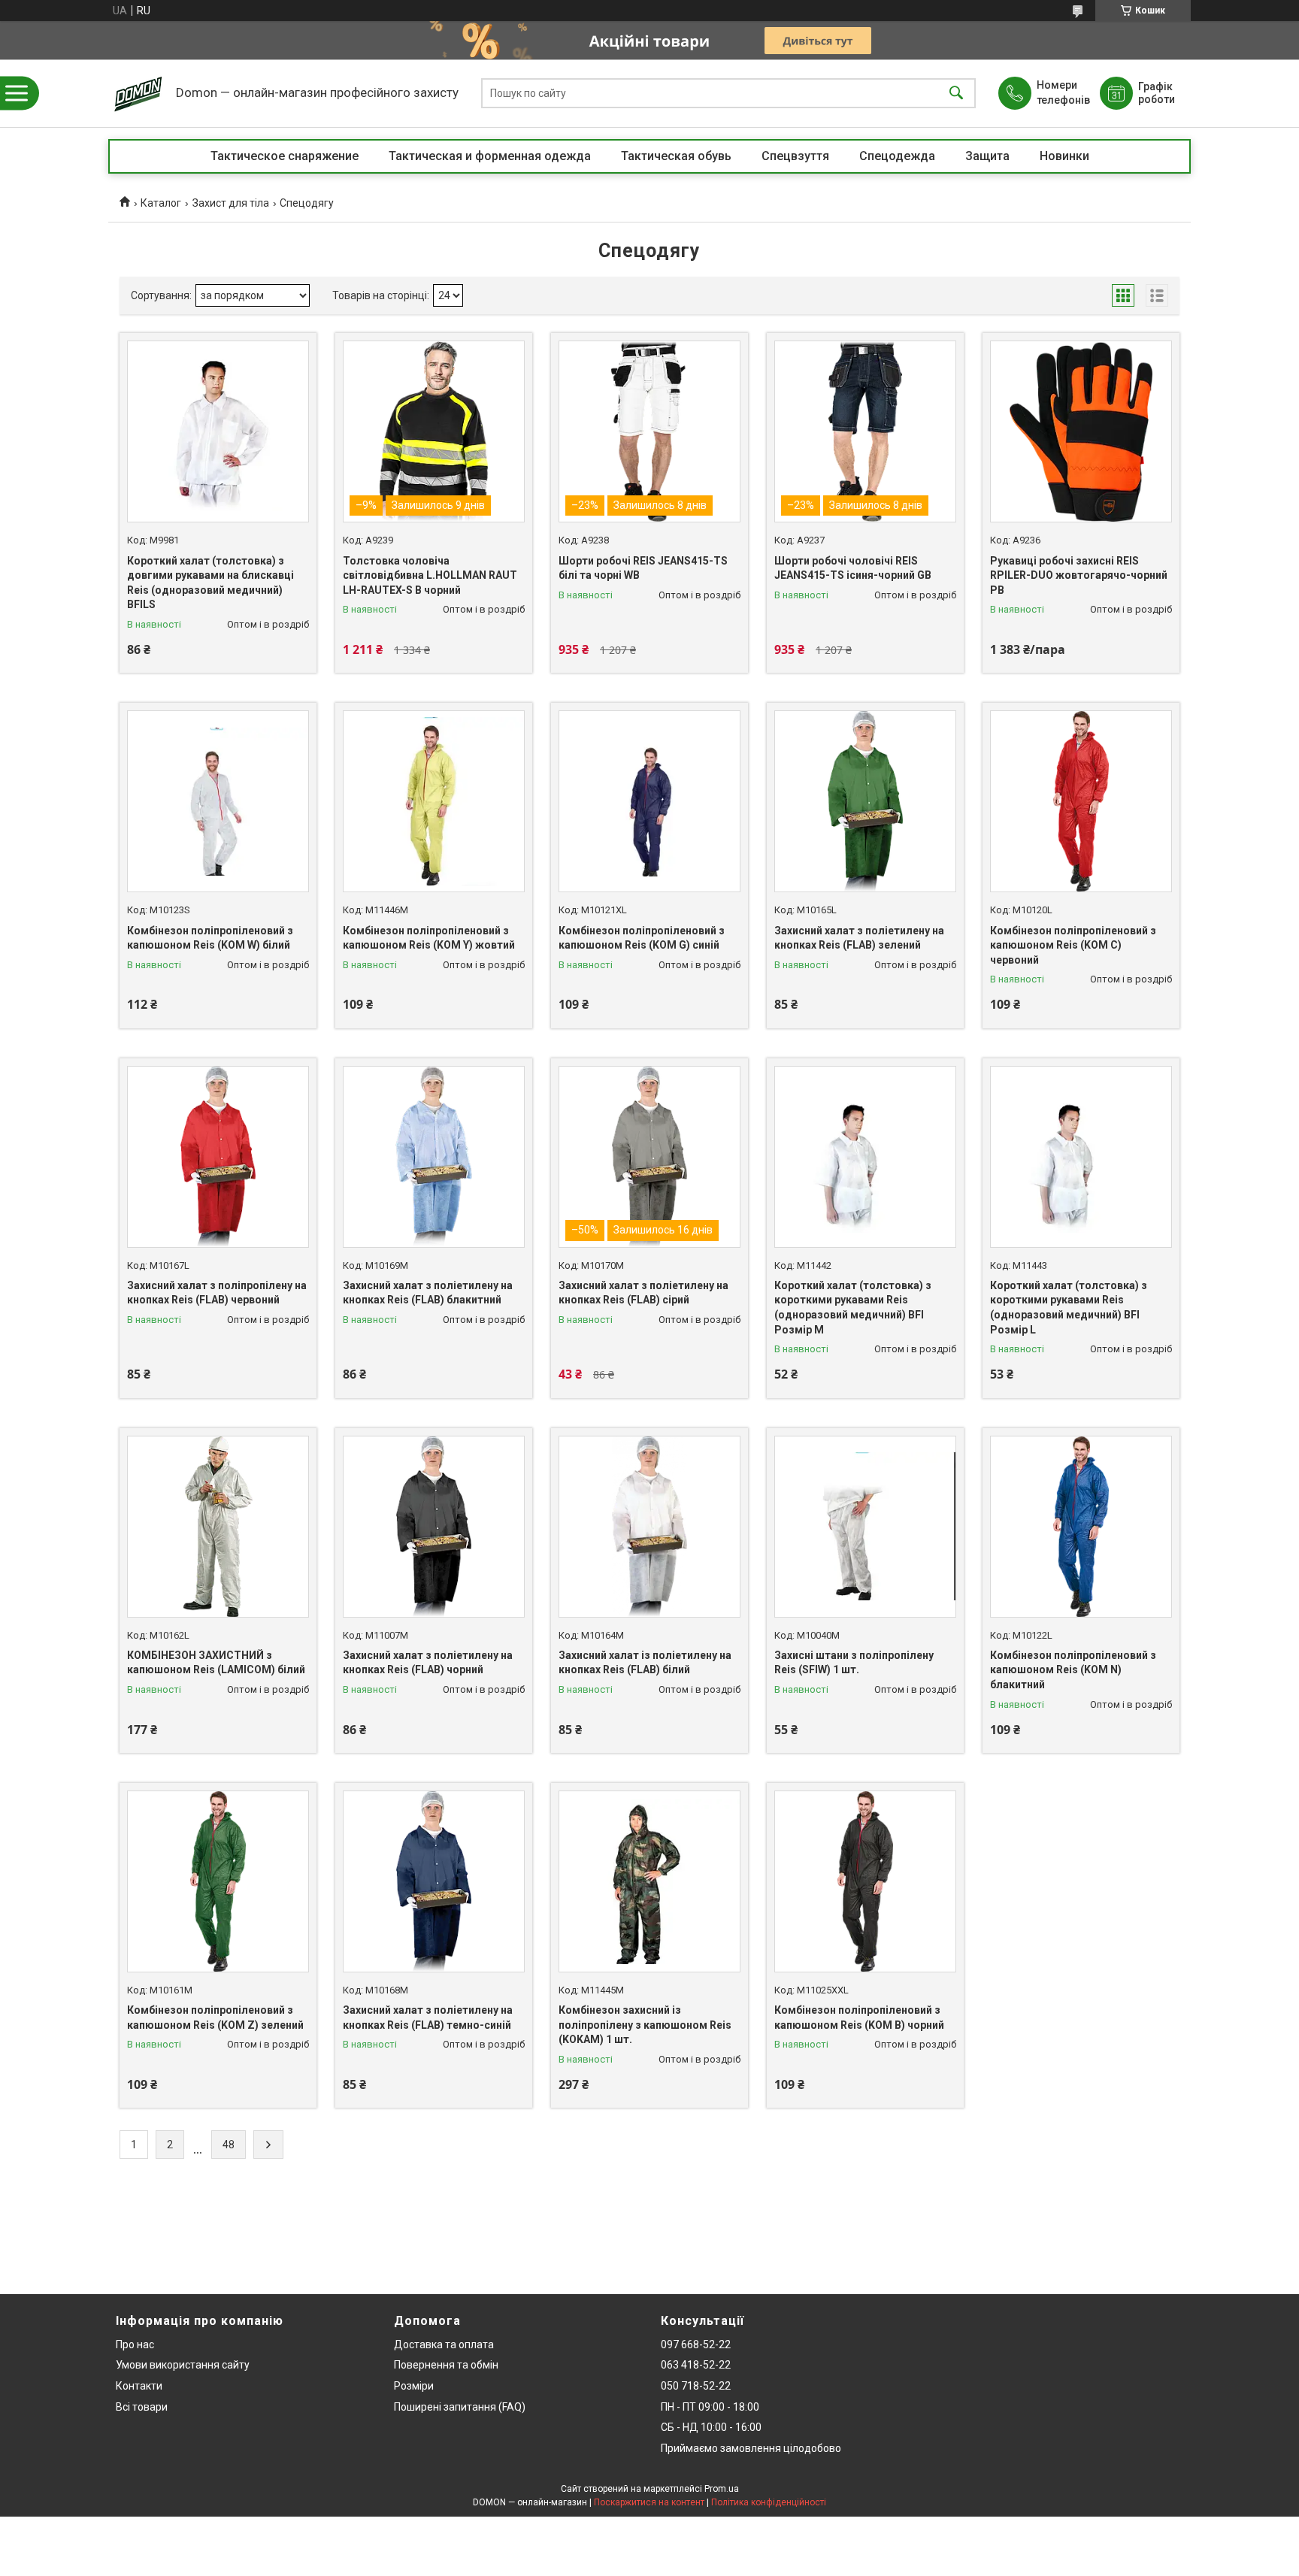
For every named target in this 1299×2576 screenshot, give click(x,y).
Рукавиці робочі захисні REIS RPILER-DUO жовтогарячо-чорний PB (1079, 575)
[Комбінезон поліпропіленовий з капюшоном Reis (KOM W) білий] (218, 801)
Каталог (161, 203)
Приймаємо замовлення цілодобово (751, 2448)
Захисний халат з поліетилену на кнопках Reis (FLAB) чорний (428, 1663)
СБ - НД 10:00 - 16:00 (711, 2427)
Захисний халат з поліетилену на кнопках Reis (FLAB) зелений (859, 938)
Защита (987, 156)
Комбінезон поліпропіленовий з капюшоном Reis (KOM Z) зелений (215, 2018)
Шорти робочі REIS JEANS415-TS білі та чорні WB (643, 568)
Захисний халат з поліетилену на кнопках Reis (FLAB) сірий (643, 1293)
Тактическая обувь (676, 156)
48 (229, 2145)
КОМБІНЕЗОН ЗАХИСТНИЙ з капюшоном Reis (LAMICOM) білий (216, 1663)
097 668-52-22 (696, 2344)
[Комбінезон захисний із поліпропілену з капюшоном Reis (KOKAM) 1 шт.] (649, 1881)
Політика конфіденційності (769, 2502)
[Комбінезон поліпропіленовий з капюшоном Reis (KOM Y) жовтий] (434, 801)
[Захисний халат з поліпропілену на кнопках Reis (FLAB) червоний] (218, 1157)
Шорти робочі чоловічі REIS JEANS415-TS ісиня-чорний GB (853, 568)
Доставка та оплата (444, 2344)
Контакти (139, 2386)
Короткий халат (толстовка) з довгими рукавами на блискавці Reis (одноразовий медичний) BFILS (210, 583)
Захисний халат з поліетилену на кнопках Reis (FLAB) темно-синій (428, 2018)
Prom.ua (722, 2489)
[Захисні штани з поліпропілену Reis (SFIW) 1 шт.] (865, 1527)
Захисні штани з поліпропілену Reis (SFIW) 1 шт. (854, 1663)
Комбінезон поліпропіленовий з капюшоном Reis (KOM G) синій (642, 938)
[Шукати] (956, 94)
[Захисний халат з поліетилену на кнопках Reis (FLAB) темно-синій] (434, 1881)
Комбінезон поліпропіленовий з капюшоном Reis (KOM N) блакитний (1073, 1670)
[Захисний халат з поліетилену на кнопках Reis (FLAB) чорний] (434, 1527)
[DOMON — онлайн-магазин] (138, 93)
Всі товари (142, 2407)
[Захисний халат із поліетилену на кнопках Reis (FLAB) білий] (649, 1527)
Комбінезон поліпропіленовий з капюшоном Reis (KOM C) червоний (1073, 945)
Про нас (135, 2344)
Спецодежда (897, 156)
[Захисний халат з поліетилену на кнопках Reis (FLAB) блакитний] (434, 1157)
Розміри (414, 2386)
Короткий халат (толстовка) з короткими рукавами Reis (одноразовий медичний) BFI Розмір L (1069, 1308)
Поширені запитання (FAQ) (460, 2407)
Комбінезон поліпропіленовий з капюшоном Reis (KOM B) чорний (859, 2018)
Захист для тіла (231, 203)
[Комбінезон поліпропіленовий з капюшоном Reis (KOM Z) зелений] (218, 1881)
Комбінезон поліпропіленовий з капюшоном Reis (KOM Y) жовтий (429, 938)
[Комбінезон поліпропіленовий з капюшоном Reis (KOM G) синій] (649, 801)
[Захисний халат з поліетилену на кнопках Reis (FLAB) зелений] (865, 801)
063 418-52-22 (696, 2365)
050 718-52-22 (696, 2386)
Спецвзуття (795, 156)
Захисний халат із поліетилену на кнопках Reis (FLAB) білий (645, 1663)
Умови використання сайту (183, 2365)
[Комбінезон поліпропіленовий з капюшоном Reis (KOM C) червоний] (1081, 801)
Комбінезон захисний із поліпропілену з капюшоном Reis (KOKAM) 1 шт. (645, 2025)
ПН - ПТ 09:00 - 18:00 (710, 2407)
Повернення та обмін (446, 2365)
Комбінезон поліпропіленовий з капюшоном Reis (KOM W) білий (210, 938)
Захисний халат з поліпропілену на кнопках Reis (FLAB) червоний (217, 1293)
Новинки (1064, 156)
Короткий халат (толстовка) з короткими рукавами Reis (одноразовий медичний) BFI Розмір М (853, 1308)
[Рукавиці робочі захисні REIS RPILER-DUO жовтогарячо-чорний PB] (1081, 431)
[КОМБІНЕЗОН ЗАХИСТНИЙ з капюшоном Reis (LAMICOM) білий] (218, 1527)
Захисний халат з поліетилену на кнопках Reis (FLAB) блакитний (428, 1293)
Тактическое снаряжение (285, 156)
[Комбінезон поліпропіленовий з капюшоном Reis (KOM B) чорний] (865, 1881)
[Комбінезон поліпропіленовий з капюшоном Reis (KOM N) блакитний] (1081, 1527)
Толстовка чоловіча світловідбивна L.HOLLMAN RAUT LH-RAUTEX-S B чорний (430, 575)
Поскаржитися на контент (649, 2502)
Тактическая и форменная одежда (490, 156)
